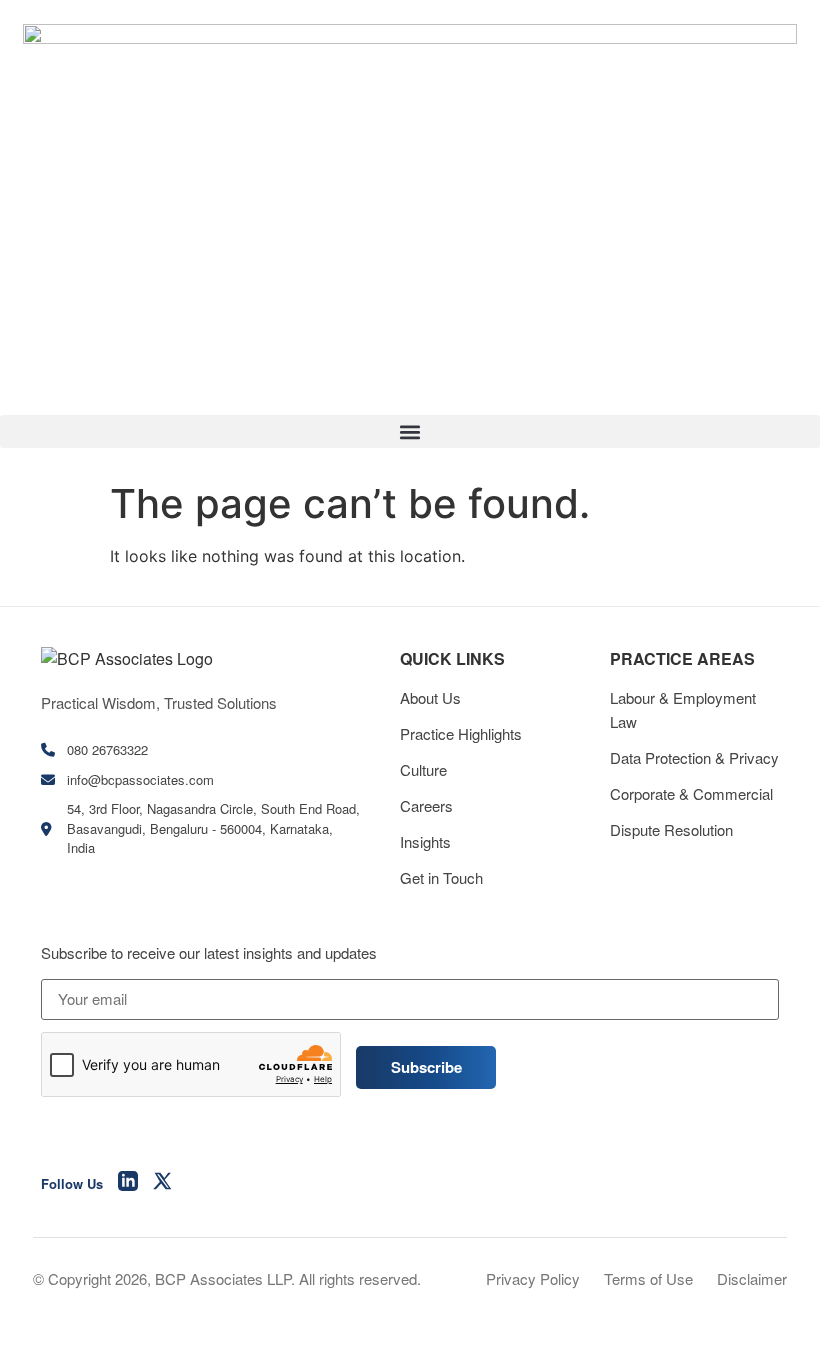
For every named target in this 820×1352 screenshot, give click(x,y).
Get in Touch (441, 877)
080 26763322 (107, 749)
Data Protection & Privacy (694, 757)
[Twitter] (163, 1184)
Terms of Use (648, 1278)
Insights (425, 841)
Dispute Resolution (671, 829)
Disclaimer (752, 1278)
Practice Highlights (461, 733)
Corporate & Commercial (691, 793)
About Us (430, 697)
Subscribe (426, 1067)
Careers (426, 805)
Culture (423, 769)
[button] (410, 431)
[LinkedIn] (128, 1184)
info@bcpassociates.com (140, 779)
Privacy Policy (533, 1278)
